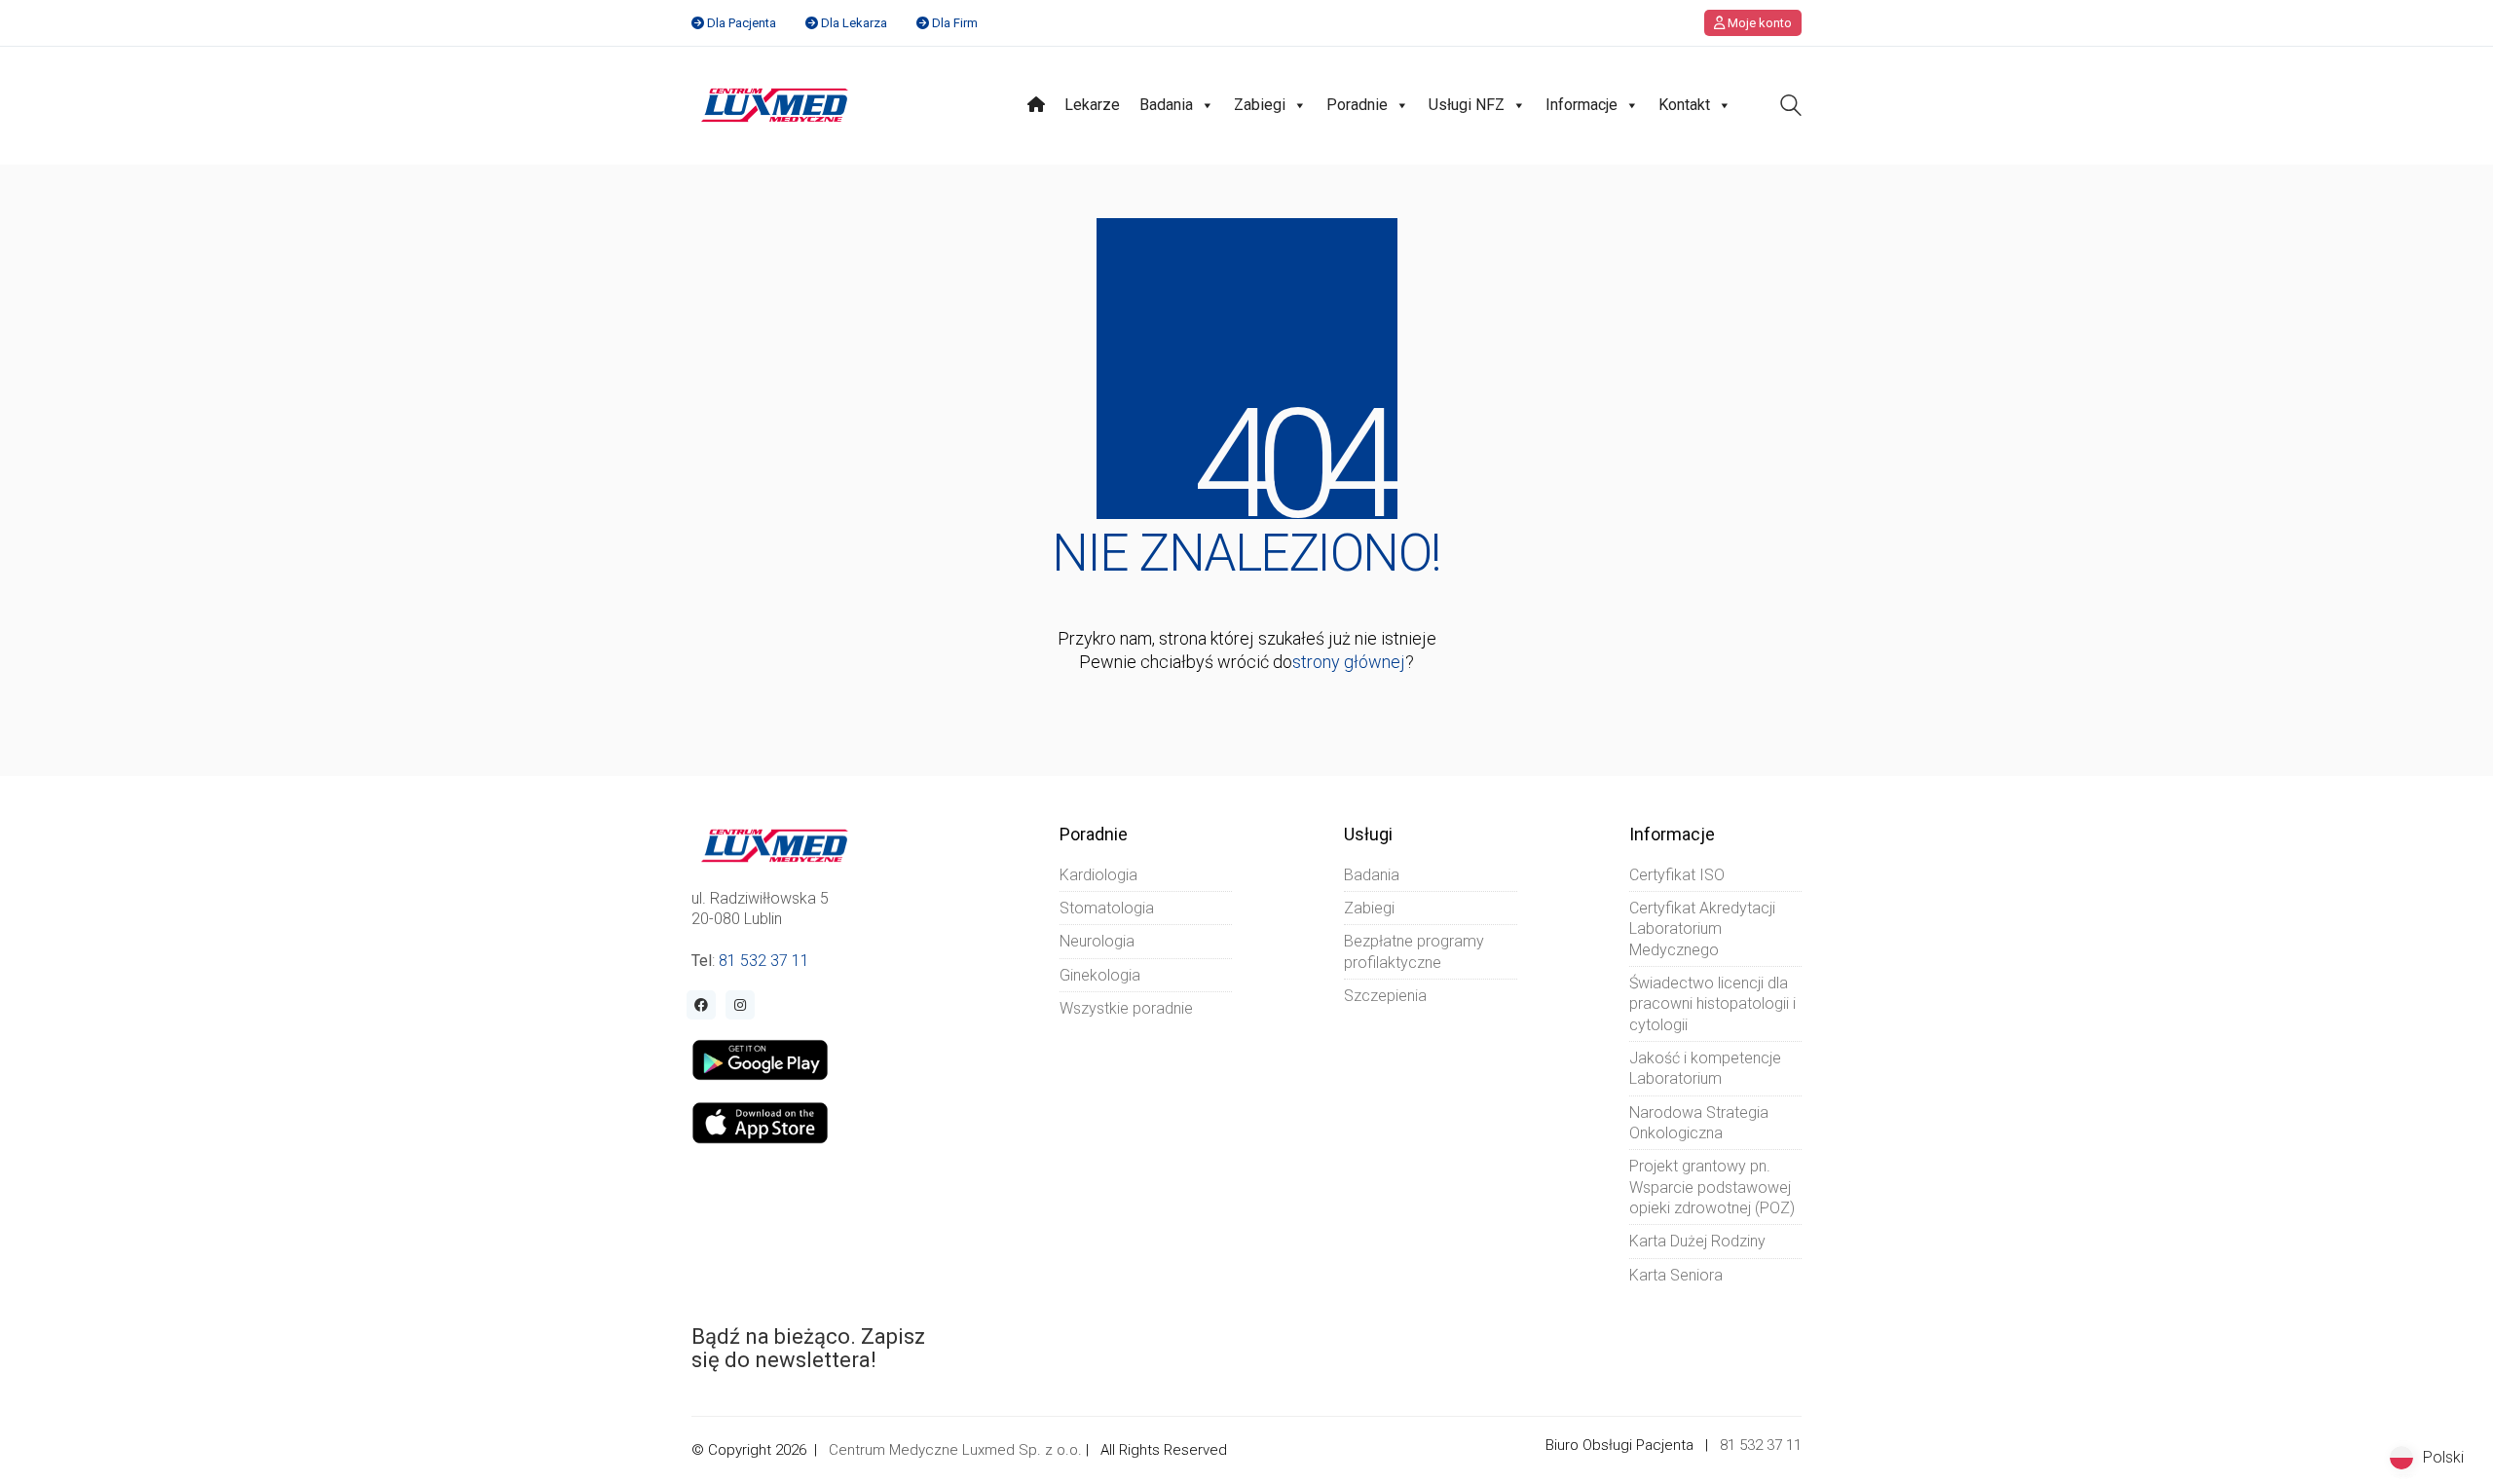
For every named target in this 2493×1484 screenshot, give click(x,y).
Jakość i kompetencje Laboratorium (1705, 1068)
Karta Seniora (1676, 1275)
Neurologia (1097, 941)
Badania (1166, 105)
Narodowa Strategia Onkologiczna (1699, 1123)
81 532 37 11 (764, 961)
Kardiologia (1098, 875)
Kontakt (1684, 105)
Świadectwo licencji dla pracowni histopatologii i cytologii (1712, 1004)
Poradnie (1357, 105)
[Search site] (1791, 108)
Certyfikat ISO (1677, 875)
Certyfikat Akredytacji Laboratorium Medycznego (1702, 929)
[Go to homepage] (775, 105)
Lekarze (1092, 105)
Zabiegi (1260, 105)
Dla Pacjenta (742, 23)
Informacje (1581, 105)
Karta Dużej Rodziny (1697, 1241)
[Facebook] (701, 1005)
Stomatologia (1107, 908)
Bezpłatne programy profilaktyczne (1414, 951)
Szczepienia (1385, 996)
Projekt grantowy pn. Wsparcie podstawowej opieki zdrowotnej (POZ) (1712, 1187)
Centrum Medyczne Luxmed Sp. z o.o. (955, 1450)
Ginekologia (1100, 975)
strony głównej (1349, 662)
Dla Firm (955, 23)
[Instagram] (740, 1005)
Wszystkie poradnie (1126, 1008)
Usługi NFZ (1467, 105)
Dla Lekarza (854, 23)
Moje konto (1758, 23)
